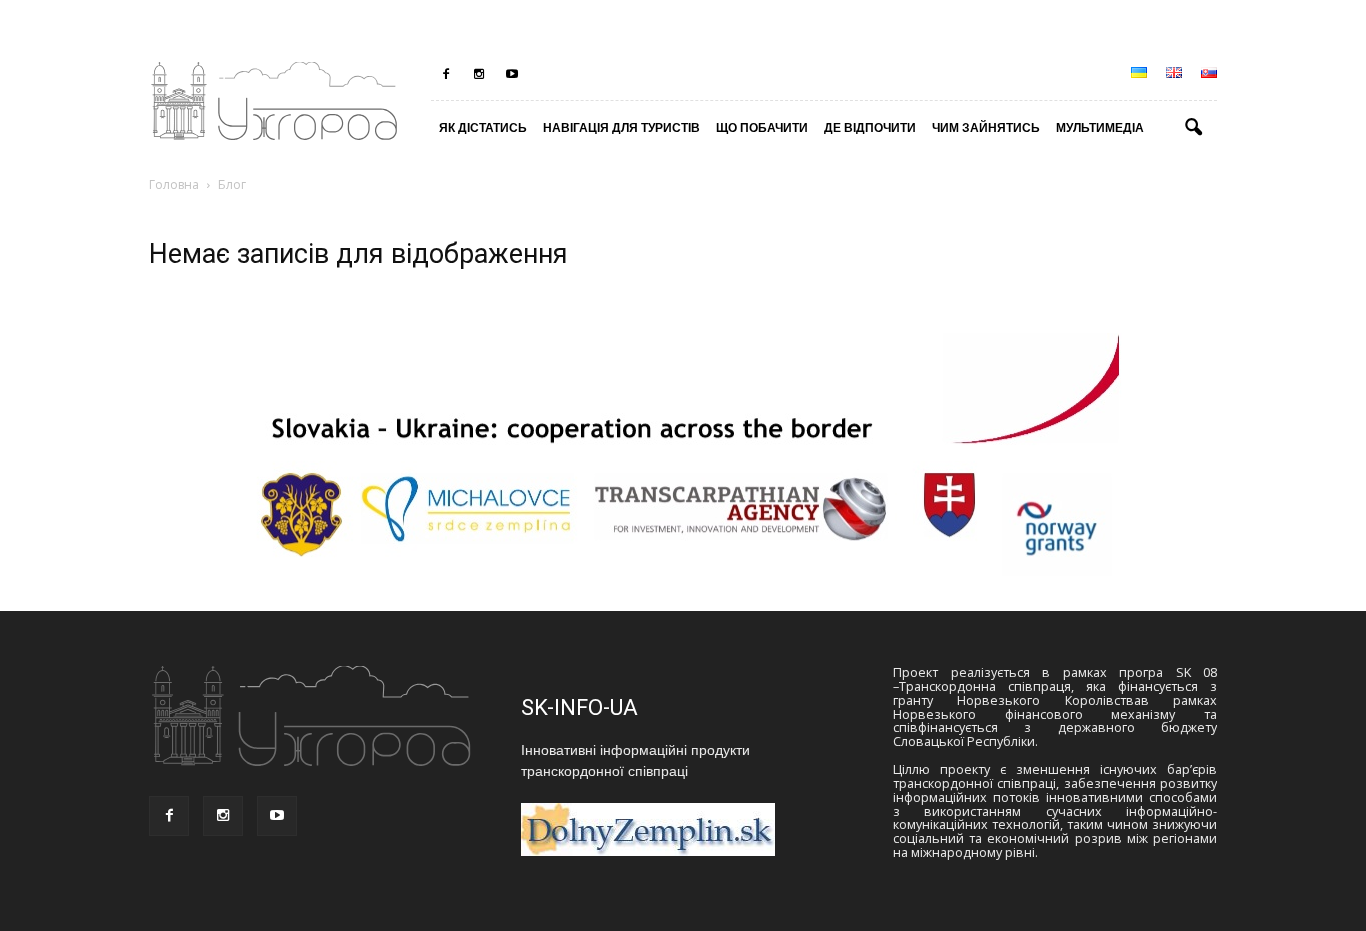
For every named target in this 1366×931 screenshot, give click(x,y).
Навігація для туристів (621, 127)
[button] (1193, 128)
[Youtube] (512, 74)
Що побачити (762, 127)
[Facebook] (446, 74)
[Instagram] (479, 74)
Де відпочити (870, 127)
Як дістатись (483, 127)
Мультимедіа (1100, 127)
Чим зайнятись (986, 127)
